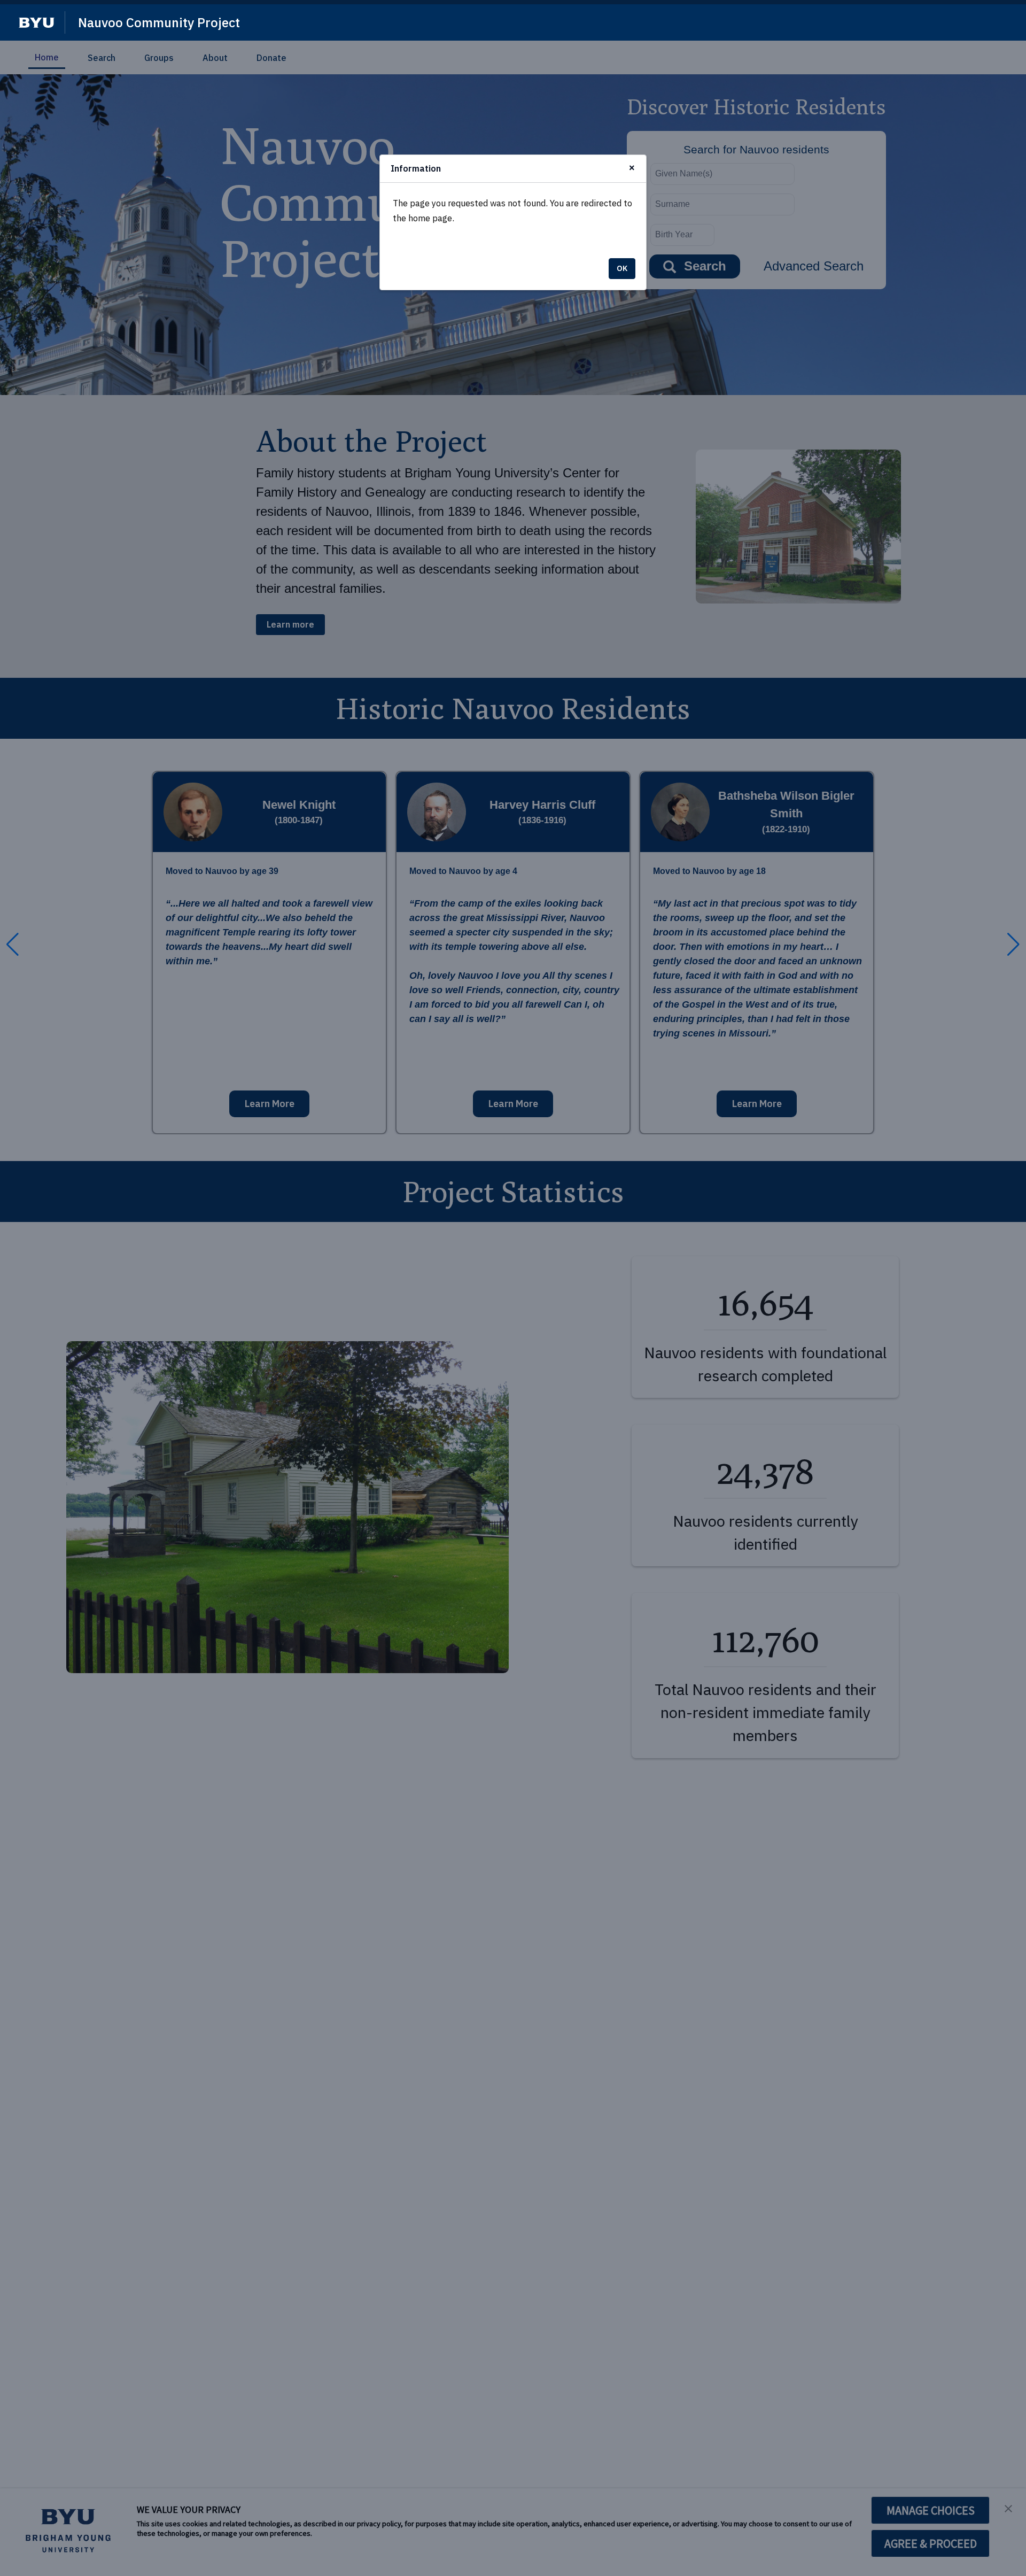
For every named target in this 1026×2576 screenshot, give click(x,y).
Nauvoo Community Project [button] (159, 22)
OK (622, 268)
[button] (37, 23)
